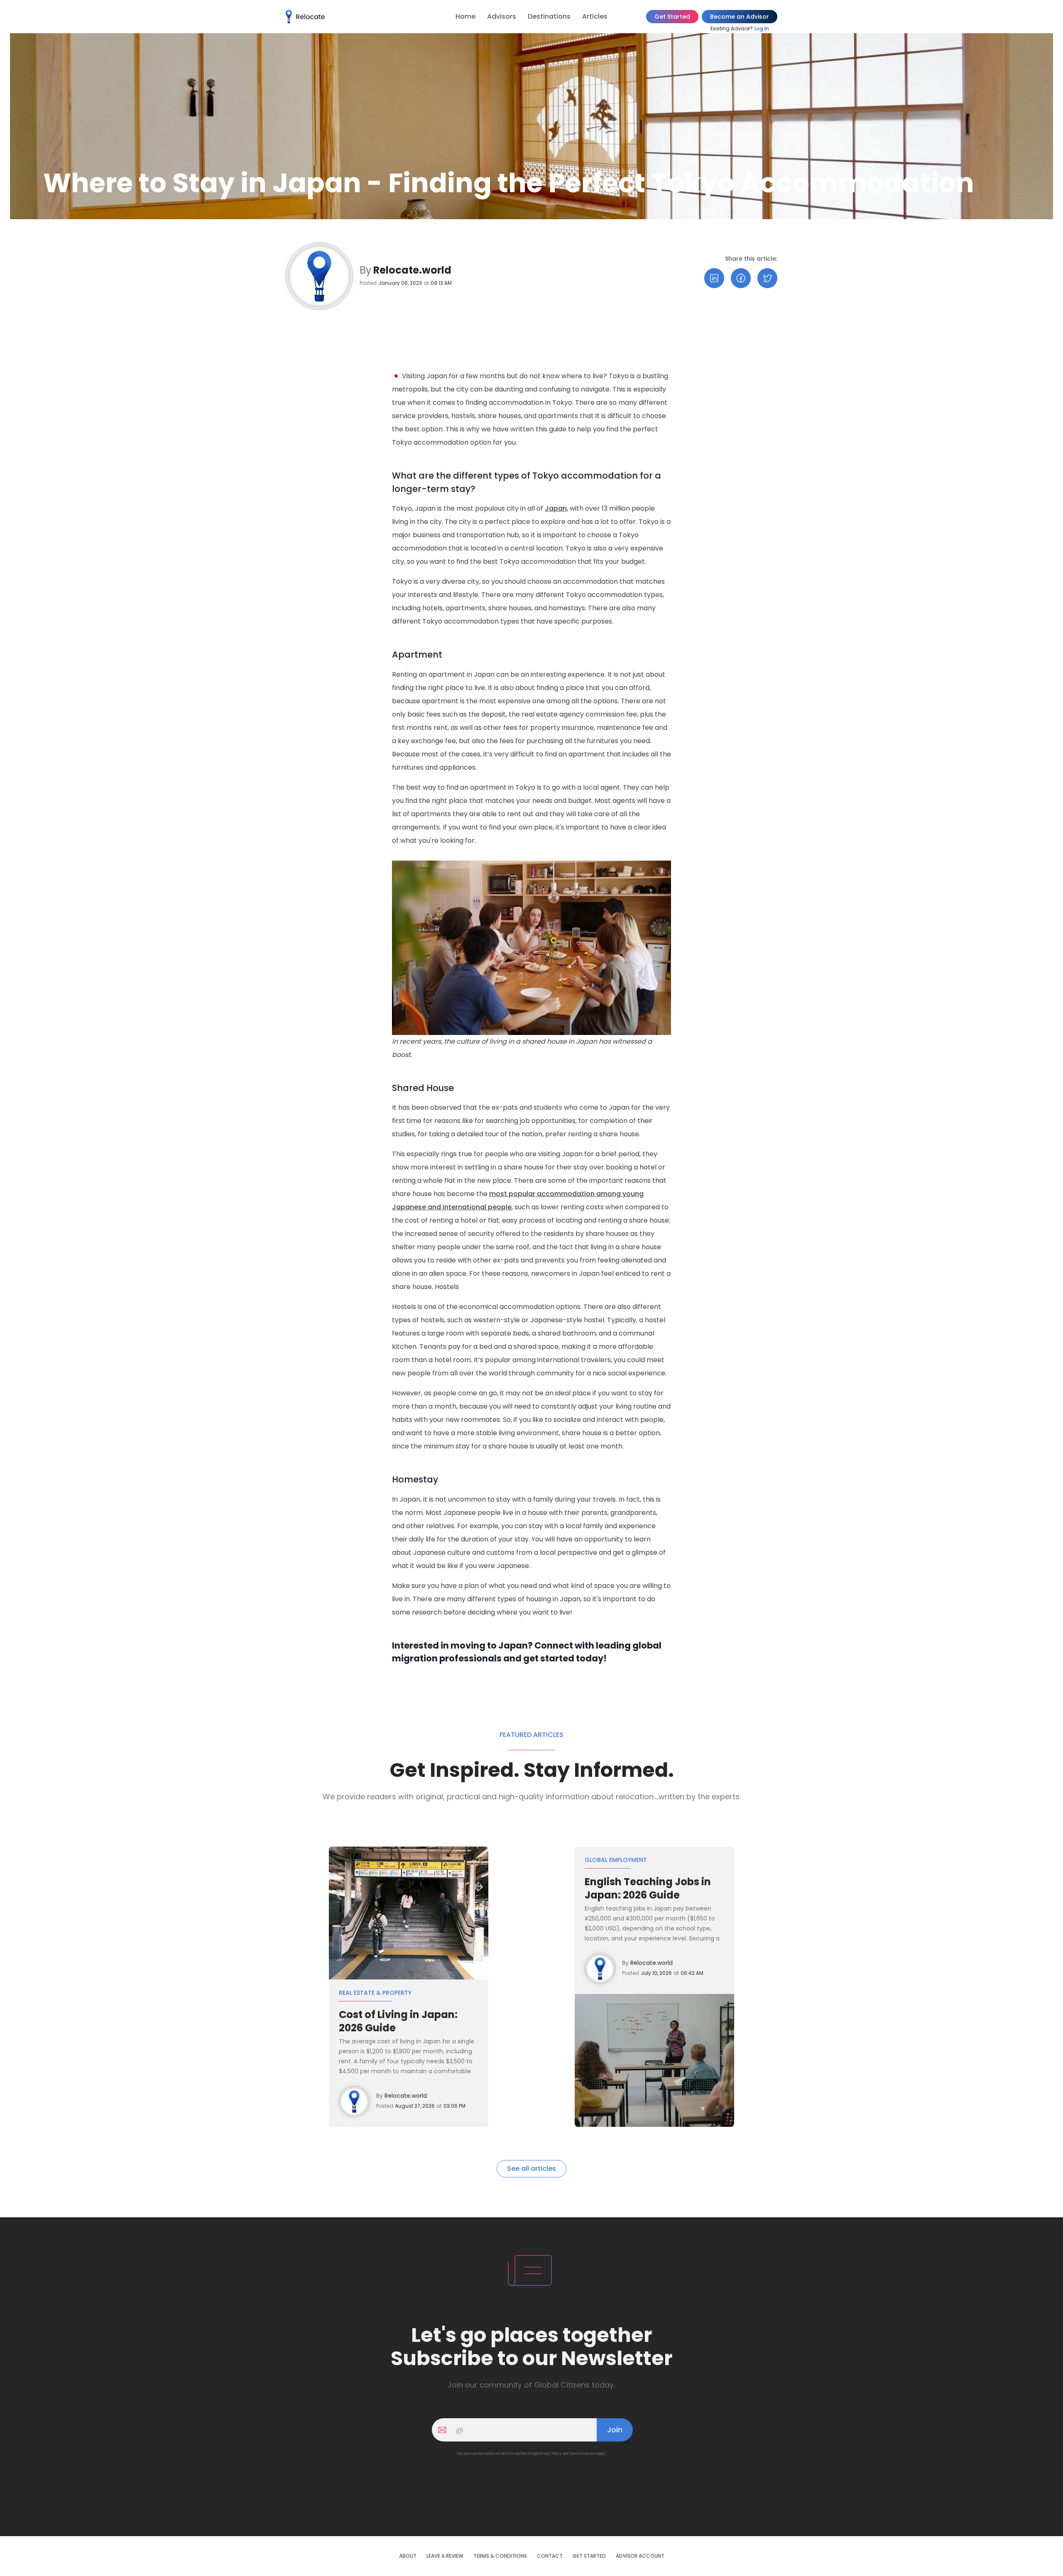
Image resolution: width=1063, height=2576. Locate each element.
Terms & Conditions (500, 2556)
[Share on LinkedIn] (714, 278)
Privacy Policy (551, 2454)
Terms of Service (583, 2454)
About (408, 2556)
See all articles (531, 2169)
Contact (550, 2556)
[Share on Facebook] (741, 278)
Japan (556, 508)
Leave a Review (445, 2556)
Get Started (672, 17)
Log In (762, 28)
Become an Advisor (740, 17)
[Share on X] (767, 278)
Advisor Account (640, 2556)
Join (615, 2430)
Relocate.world (412, 270)
